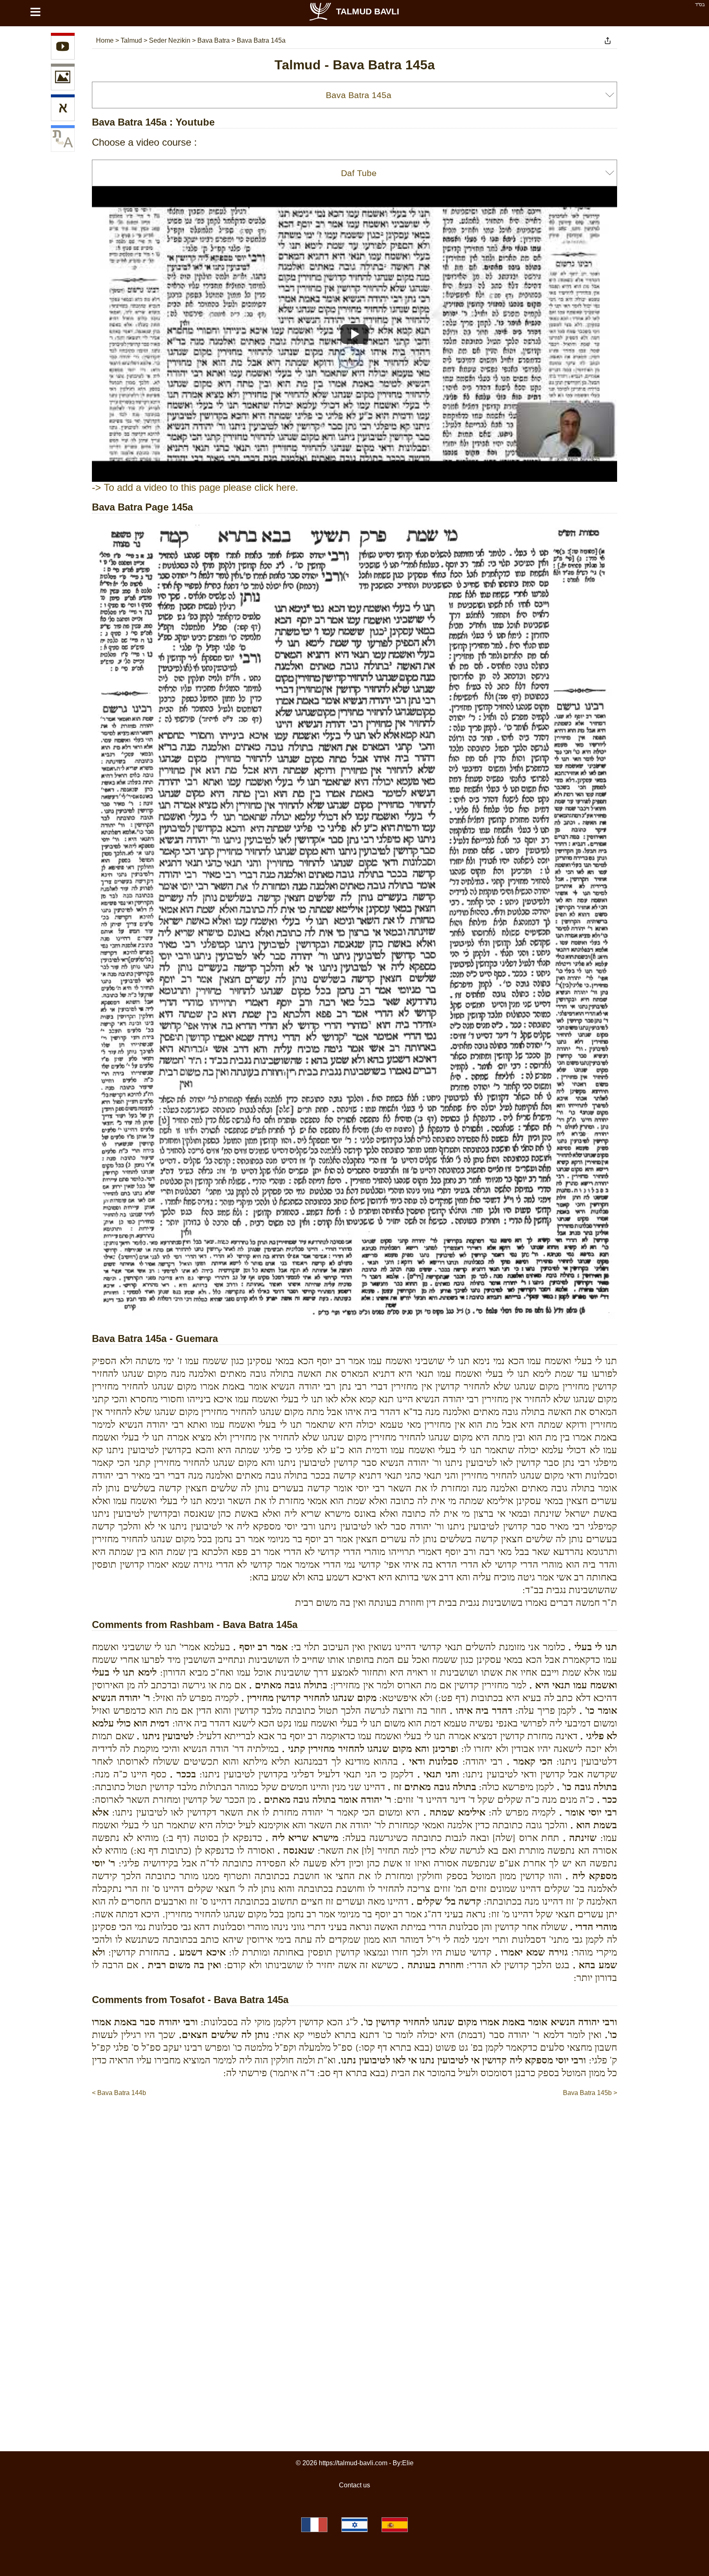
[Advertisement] (354, 2123)
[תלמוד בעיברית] (354, 2525)
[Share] (608, 41)
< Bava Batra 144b (119, 2093)
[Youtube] (63, 48)
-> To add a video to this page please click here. (195, 487)
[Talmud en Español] (395, 2525)
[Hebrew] (63, 109)
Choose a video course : (144, 142)
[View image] (63, 78)
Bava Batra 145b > (590, 2093)
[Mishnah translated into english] (63, 140)
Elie (408, 2463)
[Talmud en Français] (314, 2525)
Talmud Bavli (368, 11)
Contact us (354, 2485)
